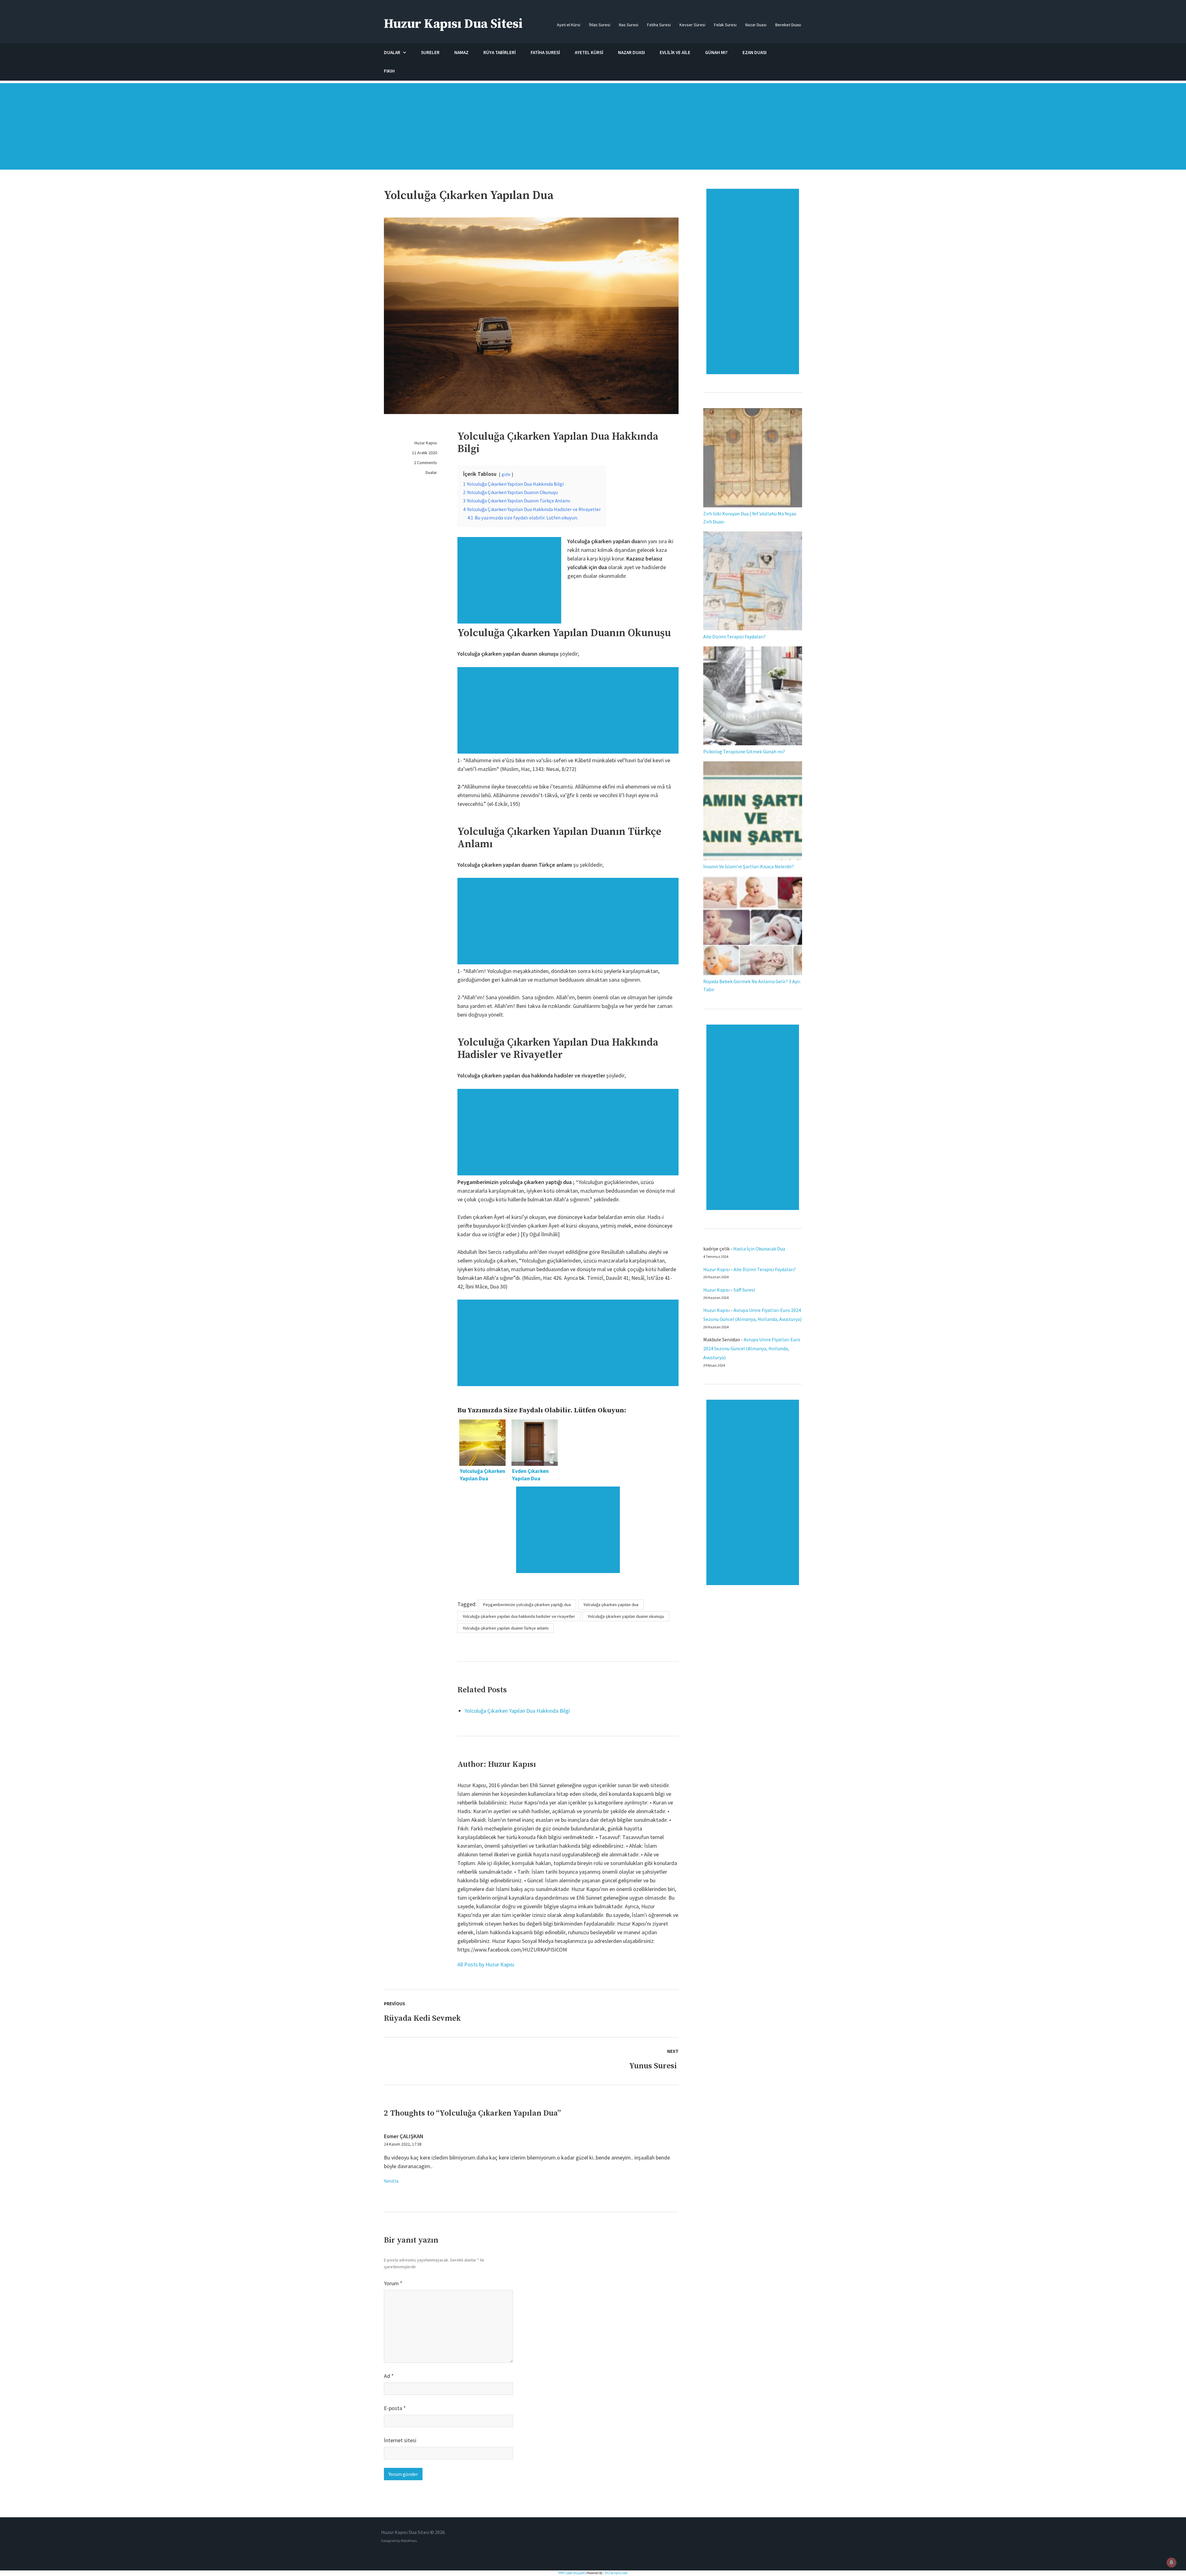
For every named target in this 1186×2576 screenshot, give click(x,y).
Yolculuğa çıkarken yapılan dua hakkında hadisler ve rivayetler (519, 1616)
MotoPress (409, 2541)
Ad (389, 2376)
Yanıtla (391, 2181)
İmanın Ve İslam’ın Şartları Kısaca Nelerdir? (749, 866)
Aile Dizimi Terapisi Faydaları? (734, 637)
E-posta (395, 2408)
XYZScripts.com (616, 2573)
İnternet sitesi (400, 2440)
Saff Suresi (745, 1290)
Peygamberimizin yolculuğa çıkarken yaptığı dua (527, 1605)
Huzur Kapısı (426, 443)
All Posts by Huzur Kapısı (486, 1964)
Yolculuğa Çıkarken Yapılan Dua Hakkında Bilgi (517, 1711)
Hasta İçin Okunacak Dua (759, 1249)
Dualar (431, 472)
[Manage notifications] (1171, 2562)
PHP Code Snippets (572, 2573)
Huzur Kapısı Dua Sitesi (453, 24)
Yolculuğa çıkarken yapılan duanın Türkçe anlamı (506, 1628)
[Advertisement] (593, 129)
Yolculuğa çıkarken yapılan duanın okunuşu (626, 1616)
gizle (506, 474)
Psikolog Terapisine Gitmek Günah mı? (744, 751)
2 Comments (425, 463)
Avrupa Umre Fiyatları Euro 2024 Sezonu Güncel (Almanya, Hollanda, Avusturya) (752, 1348)
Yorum (393, 2283)
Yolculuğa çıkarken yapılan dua (611, 1605)
